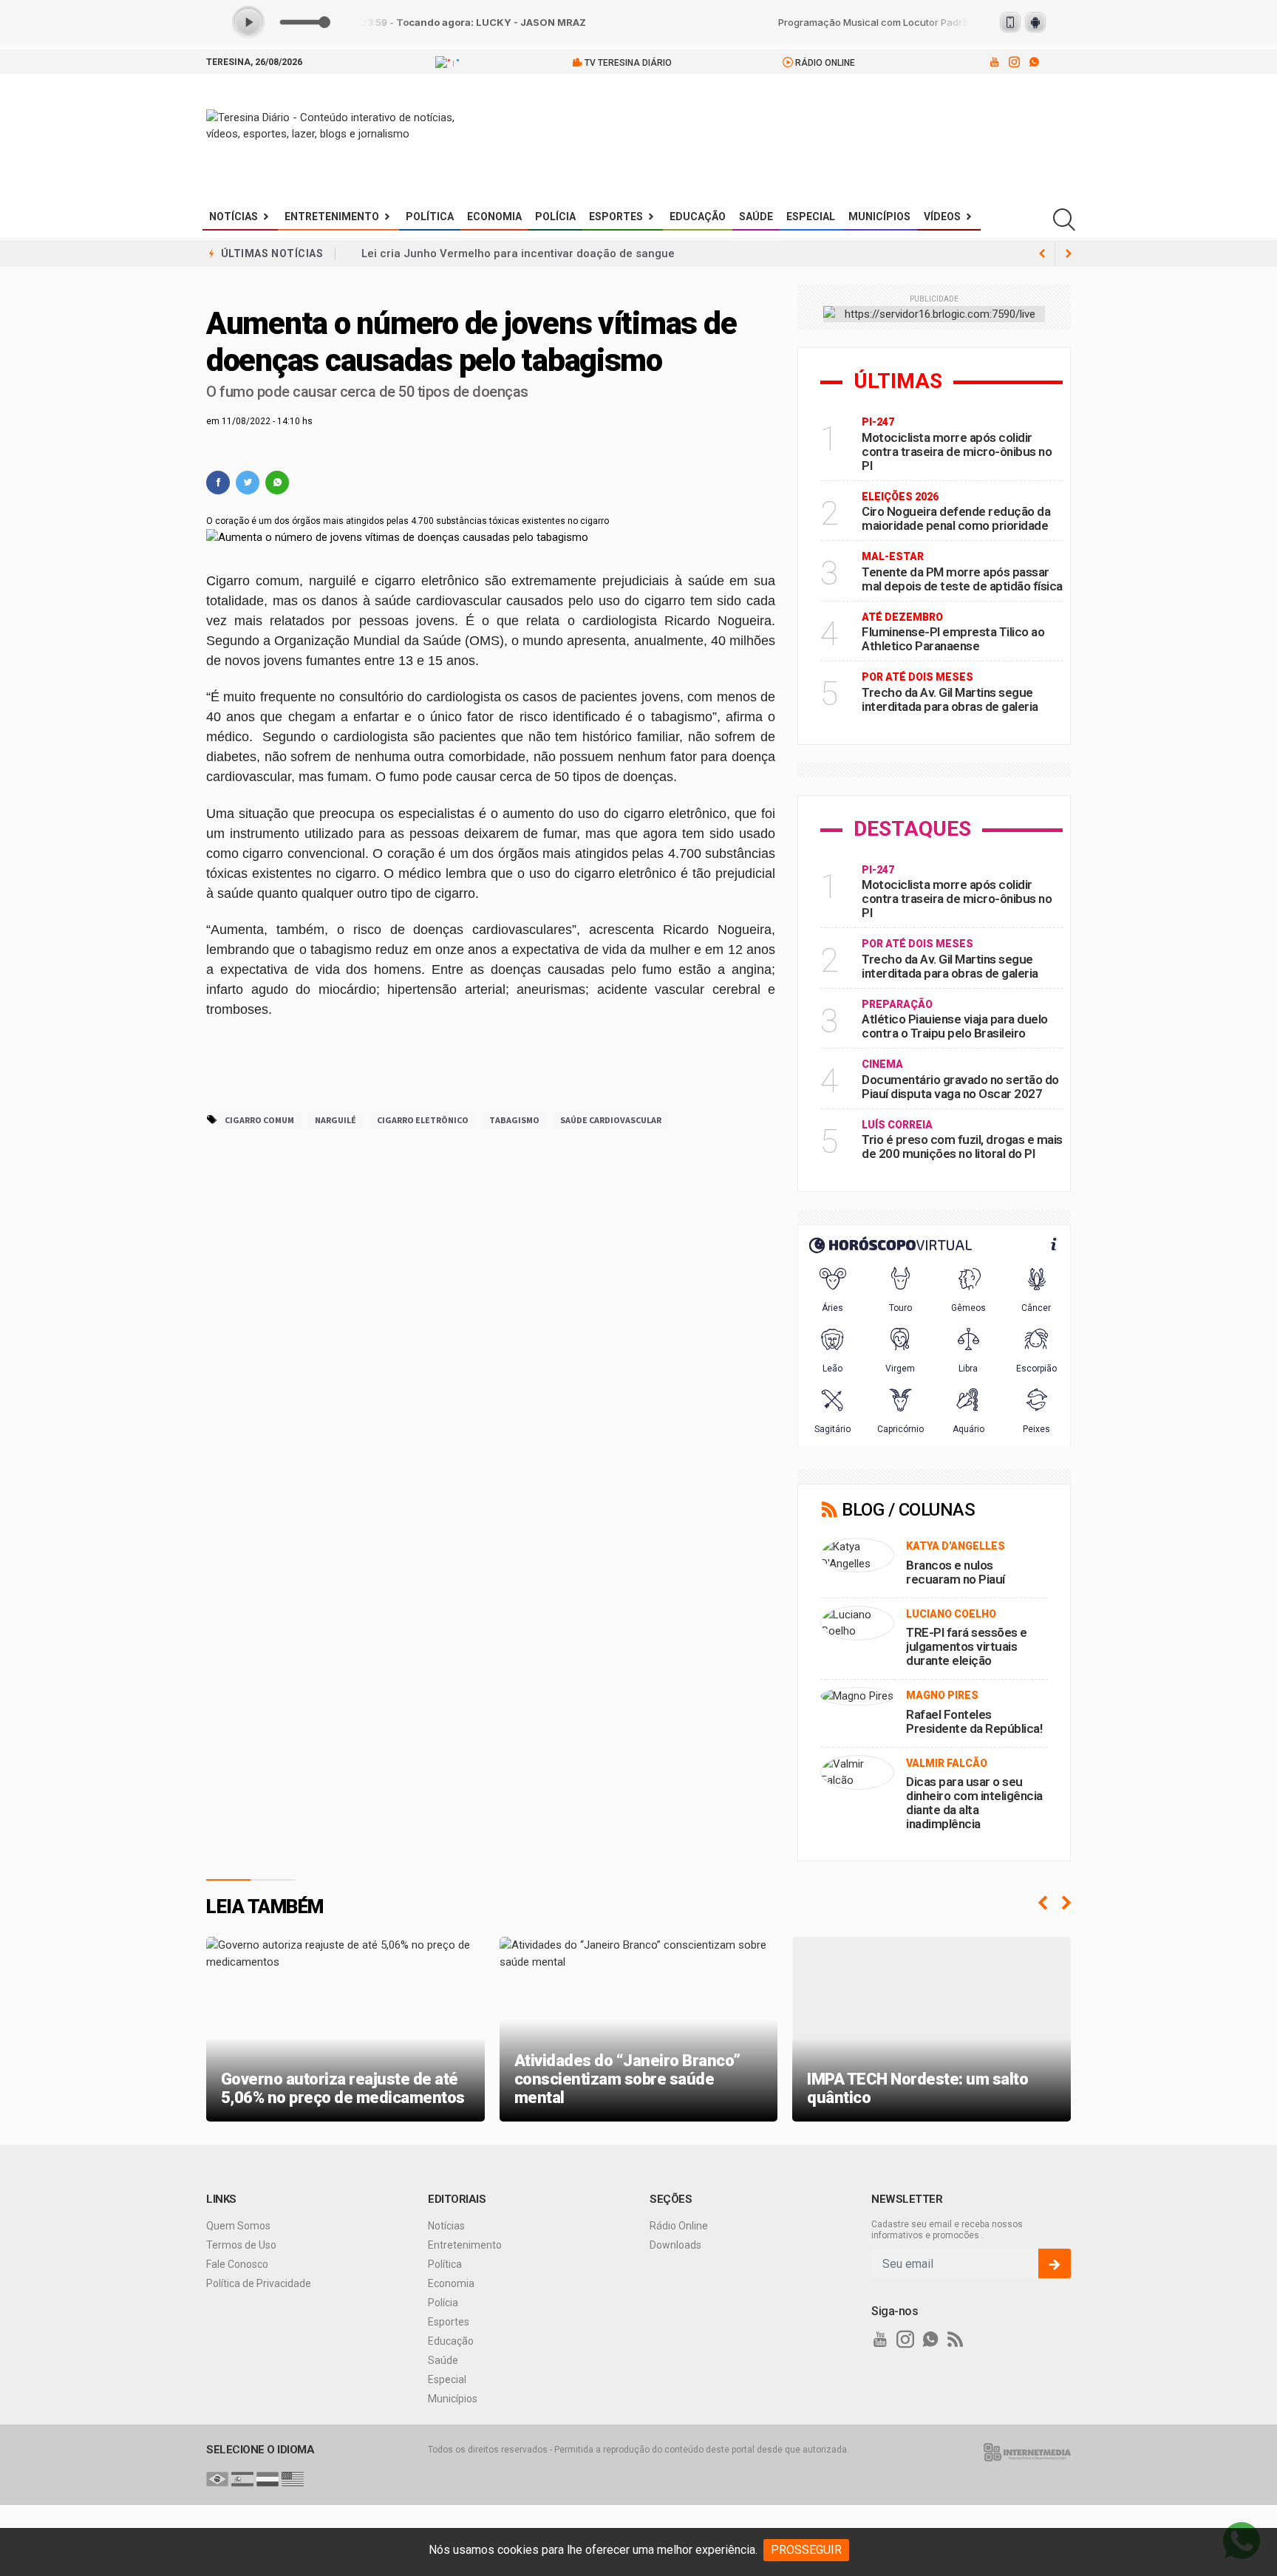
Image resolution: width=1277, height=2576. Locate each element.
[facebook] (218, 483)
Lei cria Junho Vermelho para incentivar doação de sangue (518, 253)
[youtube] (994, 62)
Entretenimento (332, 217)
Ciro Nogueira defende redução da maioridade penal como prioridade (956, 518)
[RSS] (956, 2340)
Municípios (879, 217)
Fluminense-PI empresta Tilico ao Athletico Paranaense (953, 639)
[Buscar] (1064, 220)
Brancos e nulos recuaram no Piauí (956, 1572)
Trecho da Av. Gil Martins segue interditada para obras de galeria (950, 699)
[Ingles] (293, 2478)
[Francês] (268, 2478)
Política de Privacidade (259, 2283)
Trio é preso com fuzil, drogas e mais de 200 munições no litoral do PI (962, 1146)
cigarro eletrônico (423, 1120)
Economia (494, 217)
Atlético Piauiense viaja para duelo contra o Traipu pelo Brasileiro (955, 1026)
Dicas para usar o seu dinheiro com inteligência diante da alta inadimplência (974, 1803)
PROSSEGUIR (806, 2550)
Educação (698, 217)
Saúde (756, 217)
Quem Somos (238, 2226)
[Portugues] (217, 2478)
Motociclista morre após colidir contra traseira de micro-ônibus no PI (957, 452)
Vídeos (942, 217)
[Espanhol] (242, 2478)
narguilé (336, 1120)
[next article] (1042, 253)
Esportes (616, 217)
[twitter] (248, 483)
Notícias (234, 217)
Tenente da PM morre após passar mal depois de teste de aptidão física (962, 579)
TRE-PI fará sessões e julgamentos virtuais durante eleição (967, 1646)
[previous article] (1069, 253)
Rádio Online (824, 63)
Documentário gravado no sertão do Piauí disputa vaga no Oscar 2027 (960, 1087)
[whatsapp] (1033, 62)
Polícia (555, 217)
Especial (811, 217)
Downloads (675, 2245)
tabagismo (514, 1120)
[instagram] (1014, 62)
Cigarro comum (259, 1120)
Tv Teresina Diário (627, 63)
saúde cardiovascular (611, 1120)
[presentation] (1043, 1903)
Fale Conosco (237, 2264)
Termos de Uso (241, 2245)
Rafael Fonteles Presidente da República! (974, 1721)
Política (430, 217)
